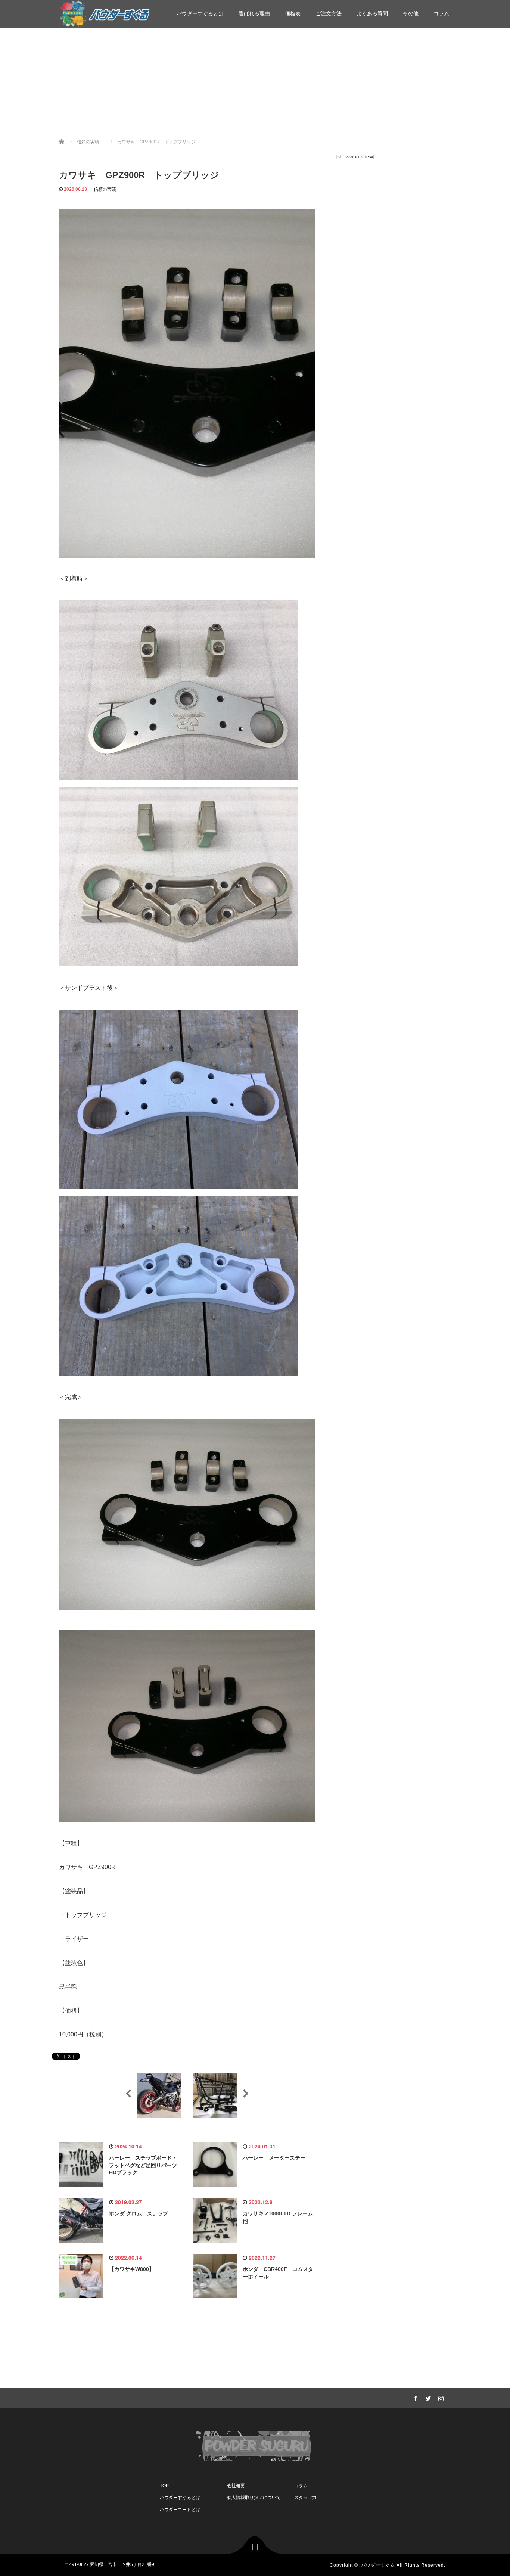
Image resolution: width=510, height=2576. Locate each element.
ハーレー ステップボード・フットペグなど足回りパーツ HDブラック (146, 2165)
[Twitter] (427, 2397)
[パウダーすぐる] (104, 13)
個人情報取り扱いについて (254, 2498)
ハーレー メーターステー (274, 2158)
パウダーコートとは (180, 2510)
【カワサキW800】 (132, 2269)
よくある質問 (372, 13)
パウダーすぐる (378, 2565)
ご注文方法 (329, 13)
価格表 (293, 13)
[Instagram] (440, 2397)
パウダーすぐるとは (200, 13)
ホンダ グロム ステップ (139, 2213)
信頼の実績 (105, 189)
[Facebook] (414, 2397)
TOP (164, 2486)
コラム (441, 13)
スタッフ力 (305, 2498)
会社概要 (236, 2486)
